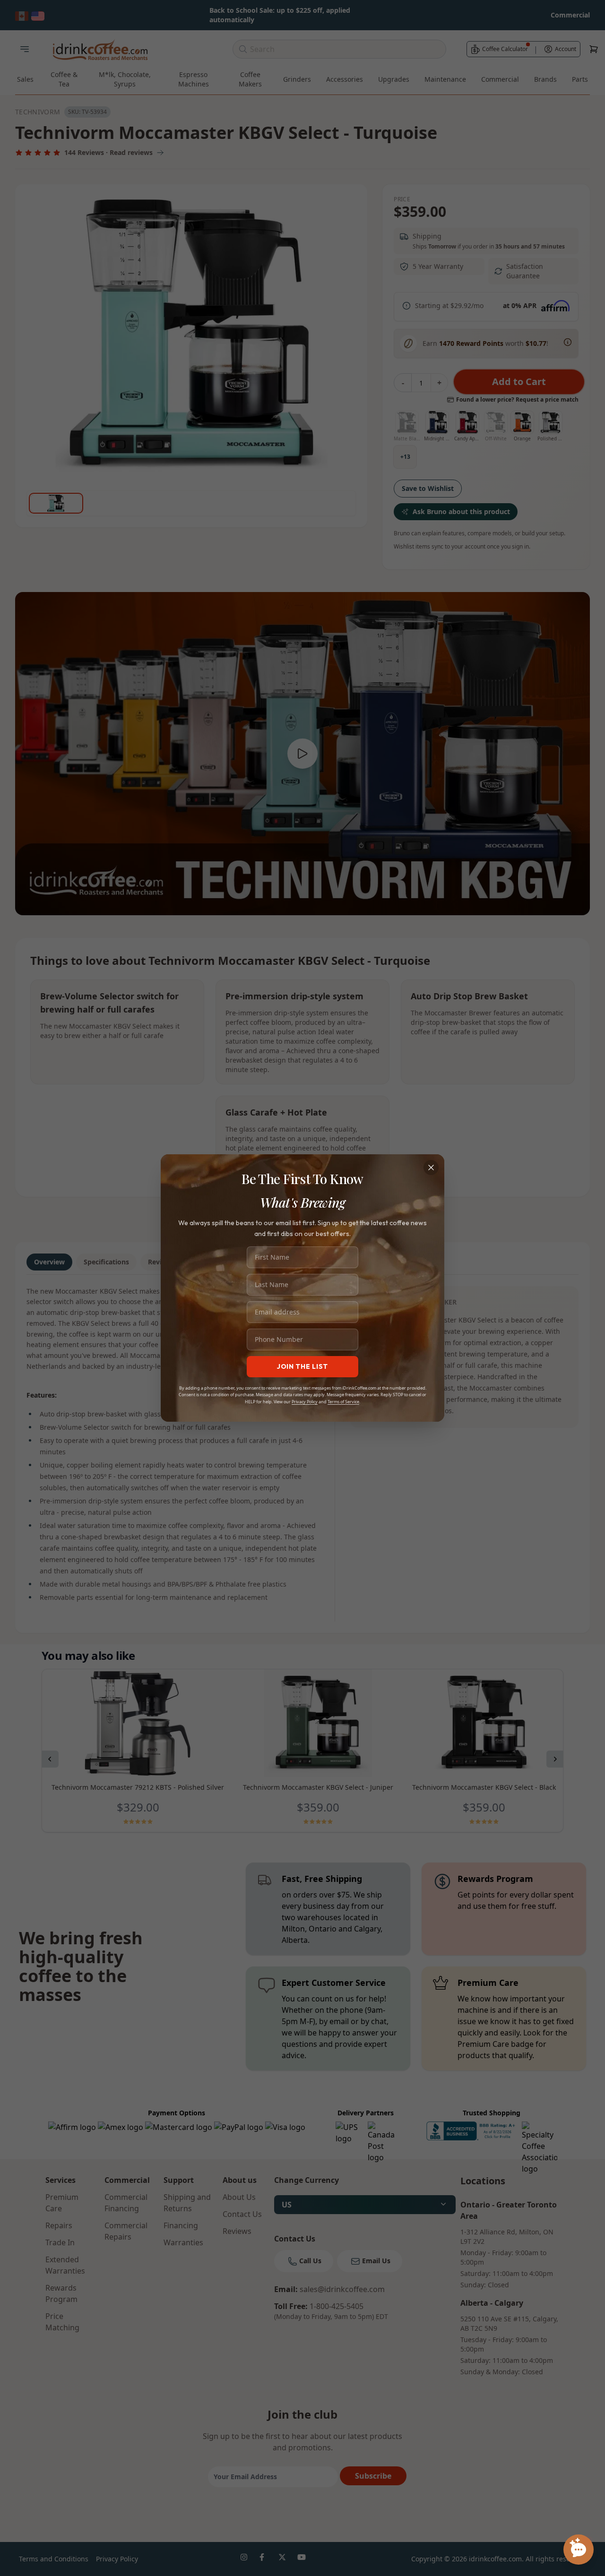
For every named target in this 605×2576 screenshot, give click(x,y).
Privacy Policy (305, 1402)
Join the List (302, 1366)
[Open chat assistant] (579, 2550)
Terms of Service (343, 1402)
